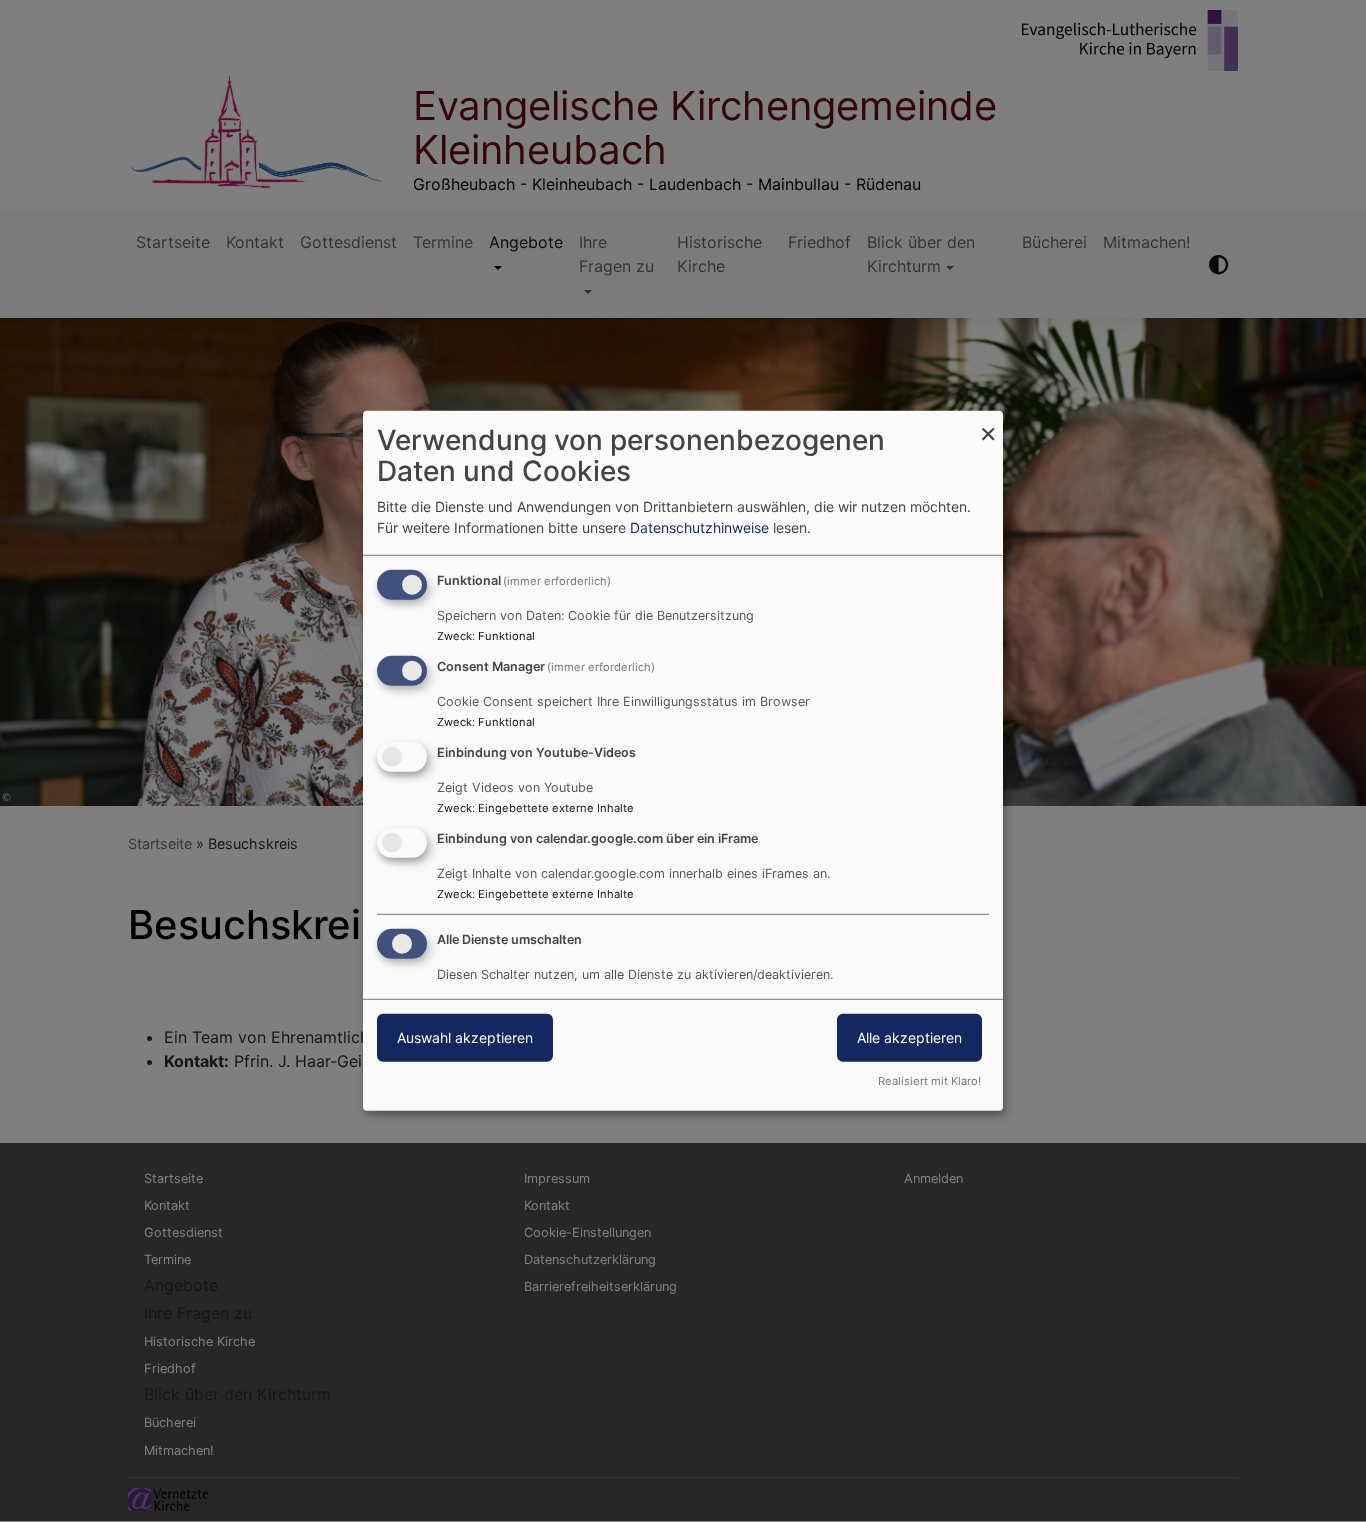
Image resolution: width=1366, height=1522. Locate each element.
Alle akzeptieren (909, 1036)
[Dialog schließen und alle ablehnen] (988, 423)
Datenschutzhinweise (699, 527)
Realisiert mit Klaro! (929, 1081)
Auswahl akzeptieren (465, 1036)
